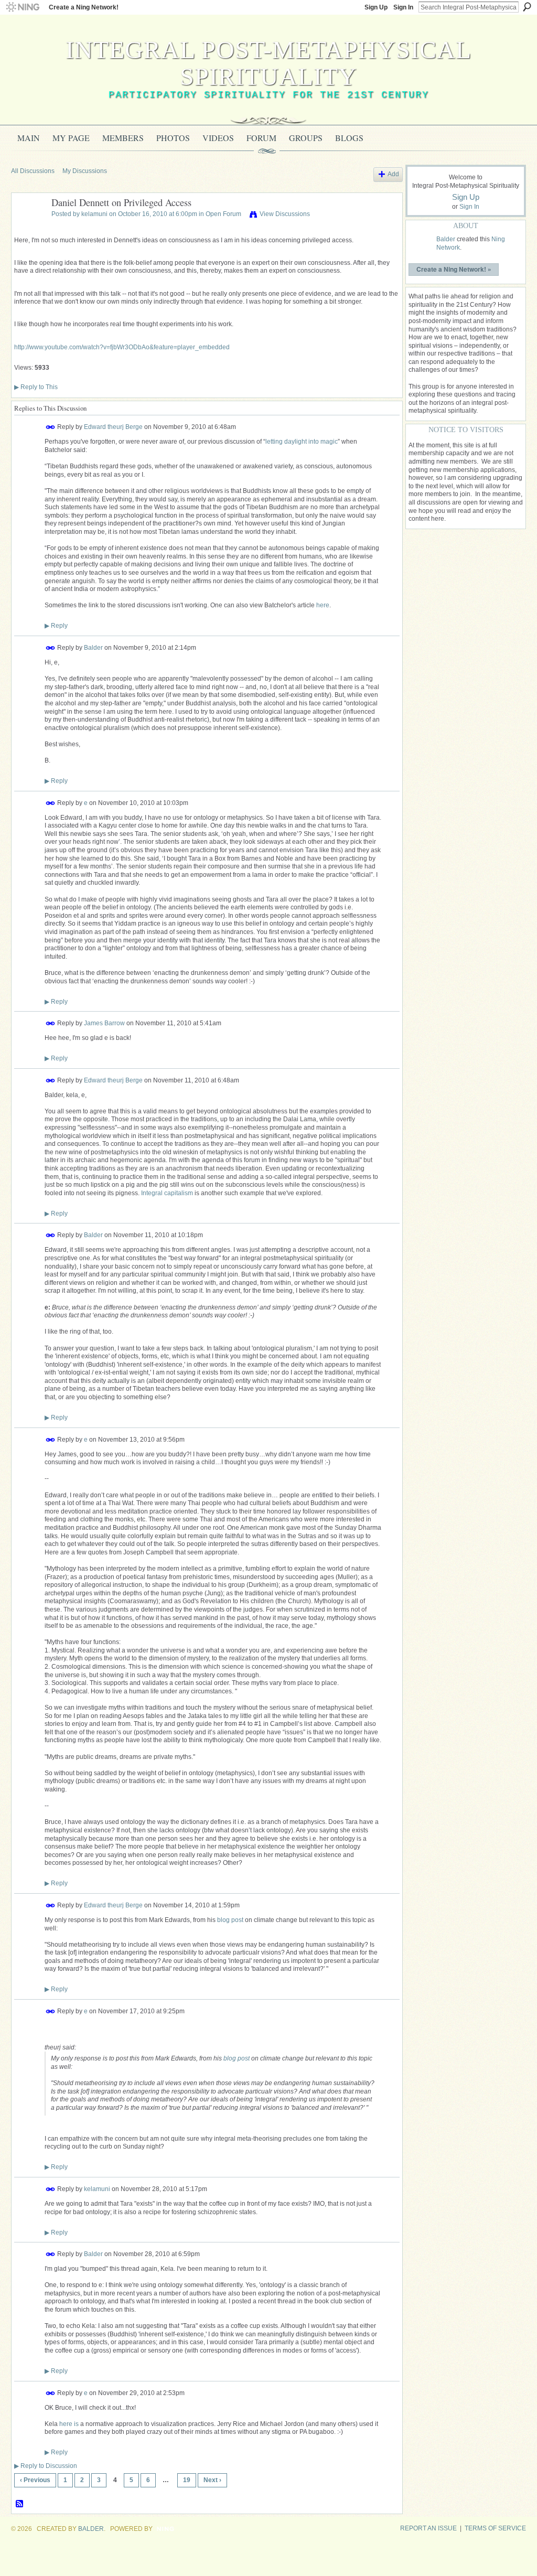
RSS (20, 2504)
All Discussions (33, 171)
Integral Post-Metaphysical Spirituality (268, 63)
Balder (93, 648)
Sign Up (376, 7)
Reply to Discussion (46, 2466)
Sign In (403, 7)
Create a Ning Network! (84, 7)
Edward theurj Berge (113, 427)
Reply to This (36, 387)
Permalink (51, 427)
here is (69, 2424)
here (323, 605)
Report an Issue (428, 2528)
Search (527, 7)
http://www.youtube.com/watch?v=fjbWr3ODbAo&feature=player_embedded (122, 347)
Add (393, 174)
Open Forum (223, 214)
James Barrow (104, 1023)
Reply (56, 626)
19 (187, 2480)
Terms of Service (495, 2528)
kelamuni (94, 214)
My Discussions (85, 171)
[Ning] (22, 7)
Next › (212, 2480)
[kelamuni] (28, 227)
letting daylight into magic (302, 442)
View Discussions (285, 214)
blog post (230, 1920)
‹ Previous (35, 2480)
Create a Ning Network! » (454, 269)
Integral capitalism (167, 1193)
